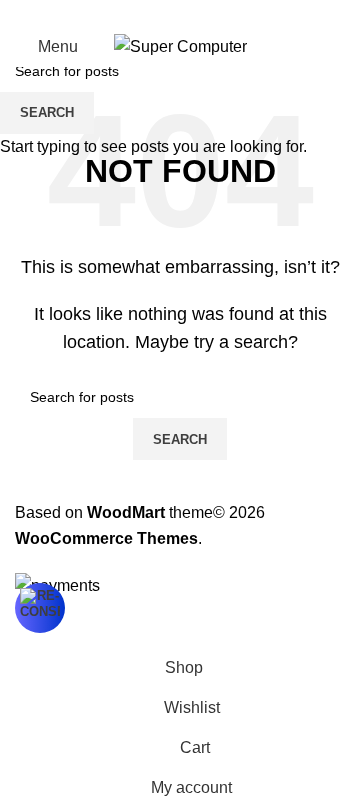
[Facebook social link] (132, 13)
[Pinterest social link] (180, 13)
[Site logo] (180, 45)
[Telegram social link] (228, 13)
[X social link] (156, 13)
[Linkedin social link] (204, 13)
